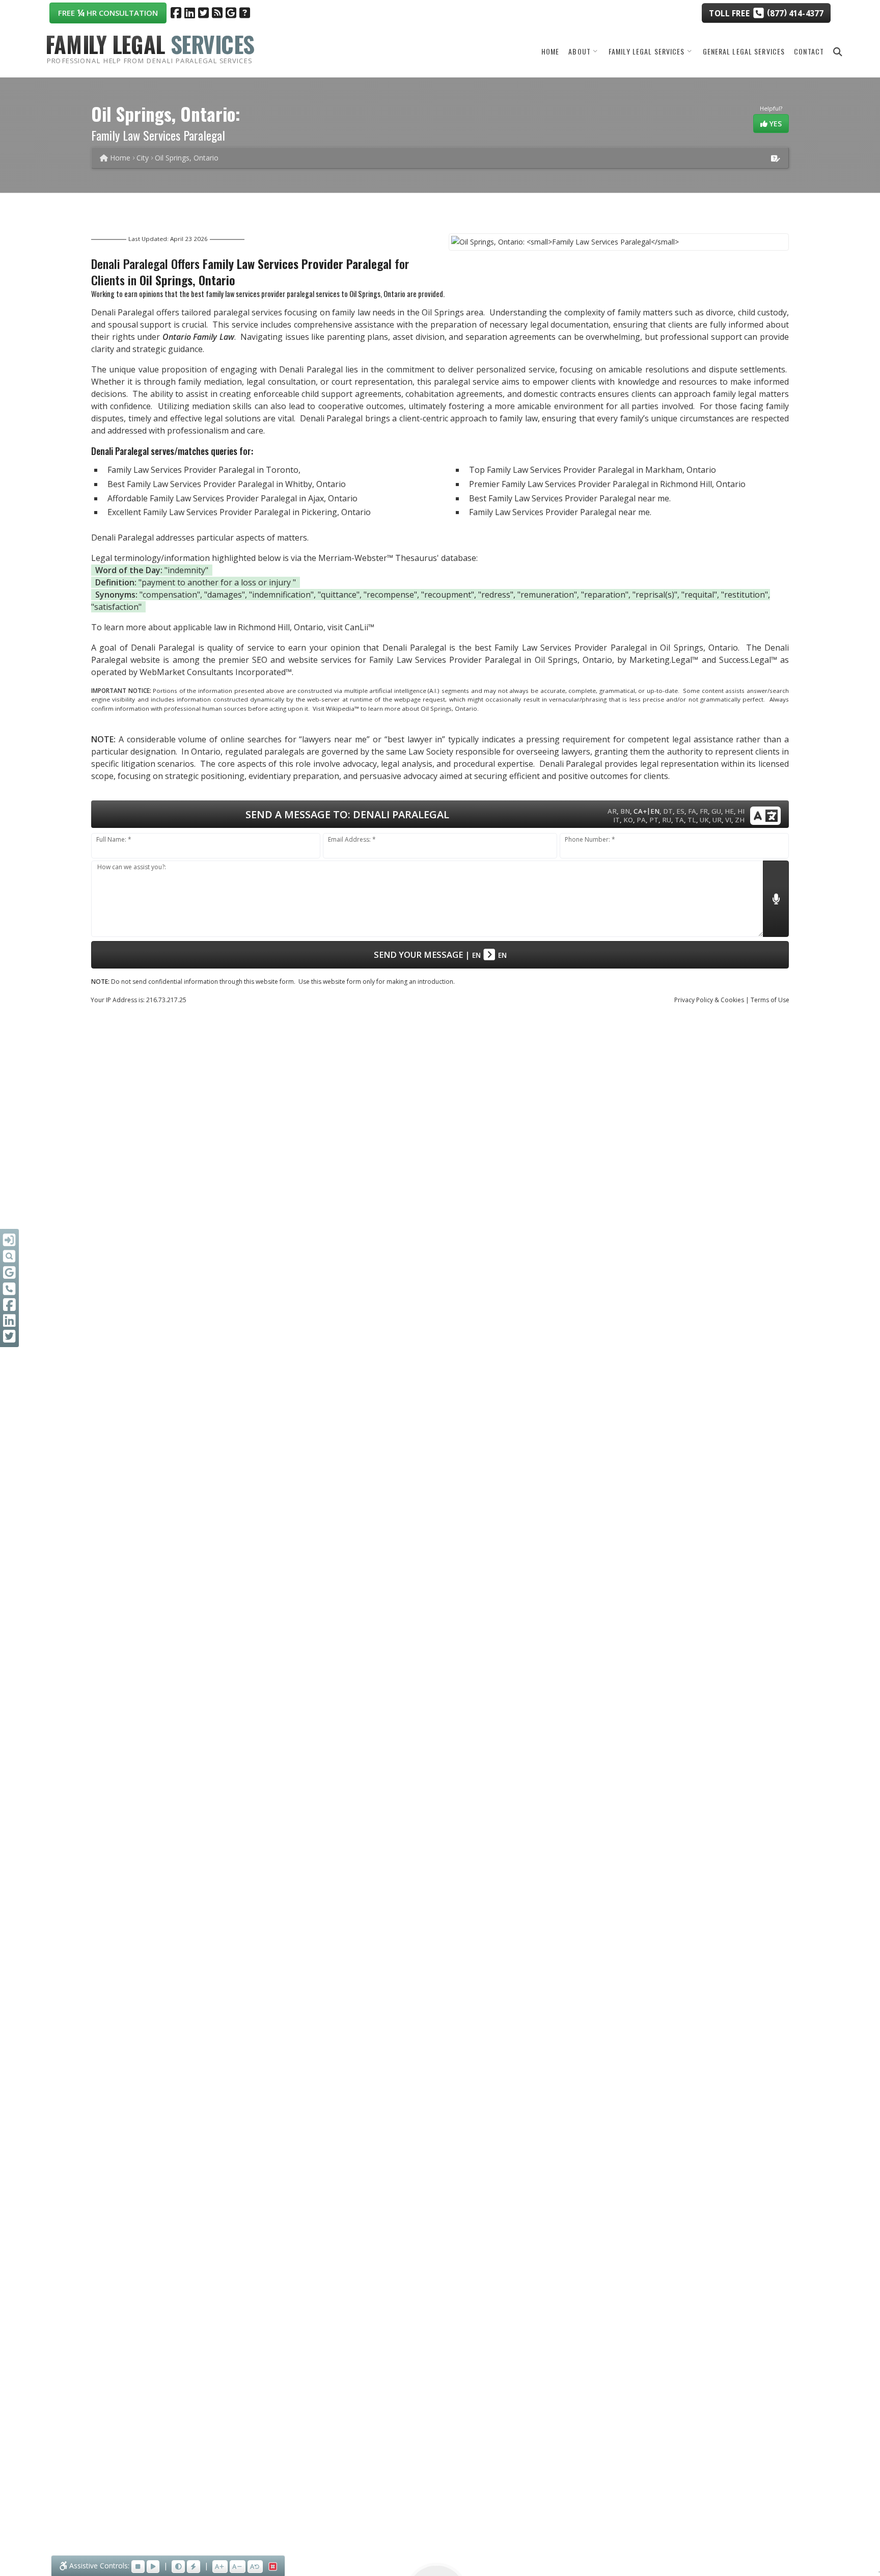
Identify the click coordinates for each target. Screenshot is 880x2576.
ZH (740, 820)
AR (612, 811)
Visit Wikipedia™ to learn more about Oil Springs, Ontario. (396, 708)
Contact (809, 51)
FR (704, 811)
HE (729, 811)
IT (616, 820)
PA (641, 820)
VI (728, 820)
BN (625, 811)
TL (692, 820)
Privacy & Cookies (709, 1000)
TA (679, 820)
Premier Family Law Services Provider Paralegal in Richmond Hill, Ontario (607, 484)
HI (741, 811)
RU (667, 820)
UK (704, 820)
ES (680, 811)
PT (654, 820)
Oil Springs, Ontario (187, 158)
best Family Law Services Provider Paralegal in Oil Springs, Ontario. (607, 648)
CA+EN (647, 811)
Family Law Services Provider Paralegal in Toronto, (204, 470)
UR (717, 820)
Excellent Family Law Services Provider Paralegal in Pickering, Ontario (239, 512)
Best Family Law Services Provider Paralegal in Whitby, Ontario (227, 484)
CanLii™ (360, 627)
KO (628, 820)
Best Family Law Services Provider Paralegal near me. (570, 498)
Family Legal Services (647, 51)
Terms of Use (770, 1000)
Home (550, 51)
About (580, 51)
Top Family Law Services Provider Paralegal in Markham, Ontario (593, 470)
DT (668, 811)
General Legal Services (744, 51)
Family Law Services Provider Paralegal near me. (560, 512)
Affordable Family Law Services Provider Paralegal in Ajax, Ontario (232, 498)
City (143, 158)
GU (716, 811)
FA (692, 811)
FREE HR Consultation (108, 12)
